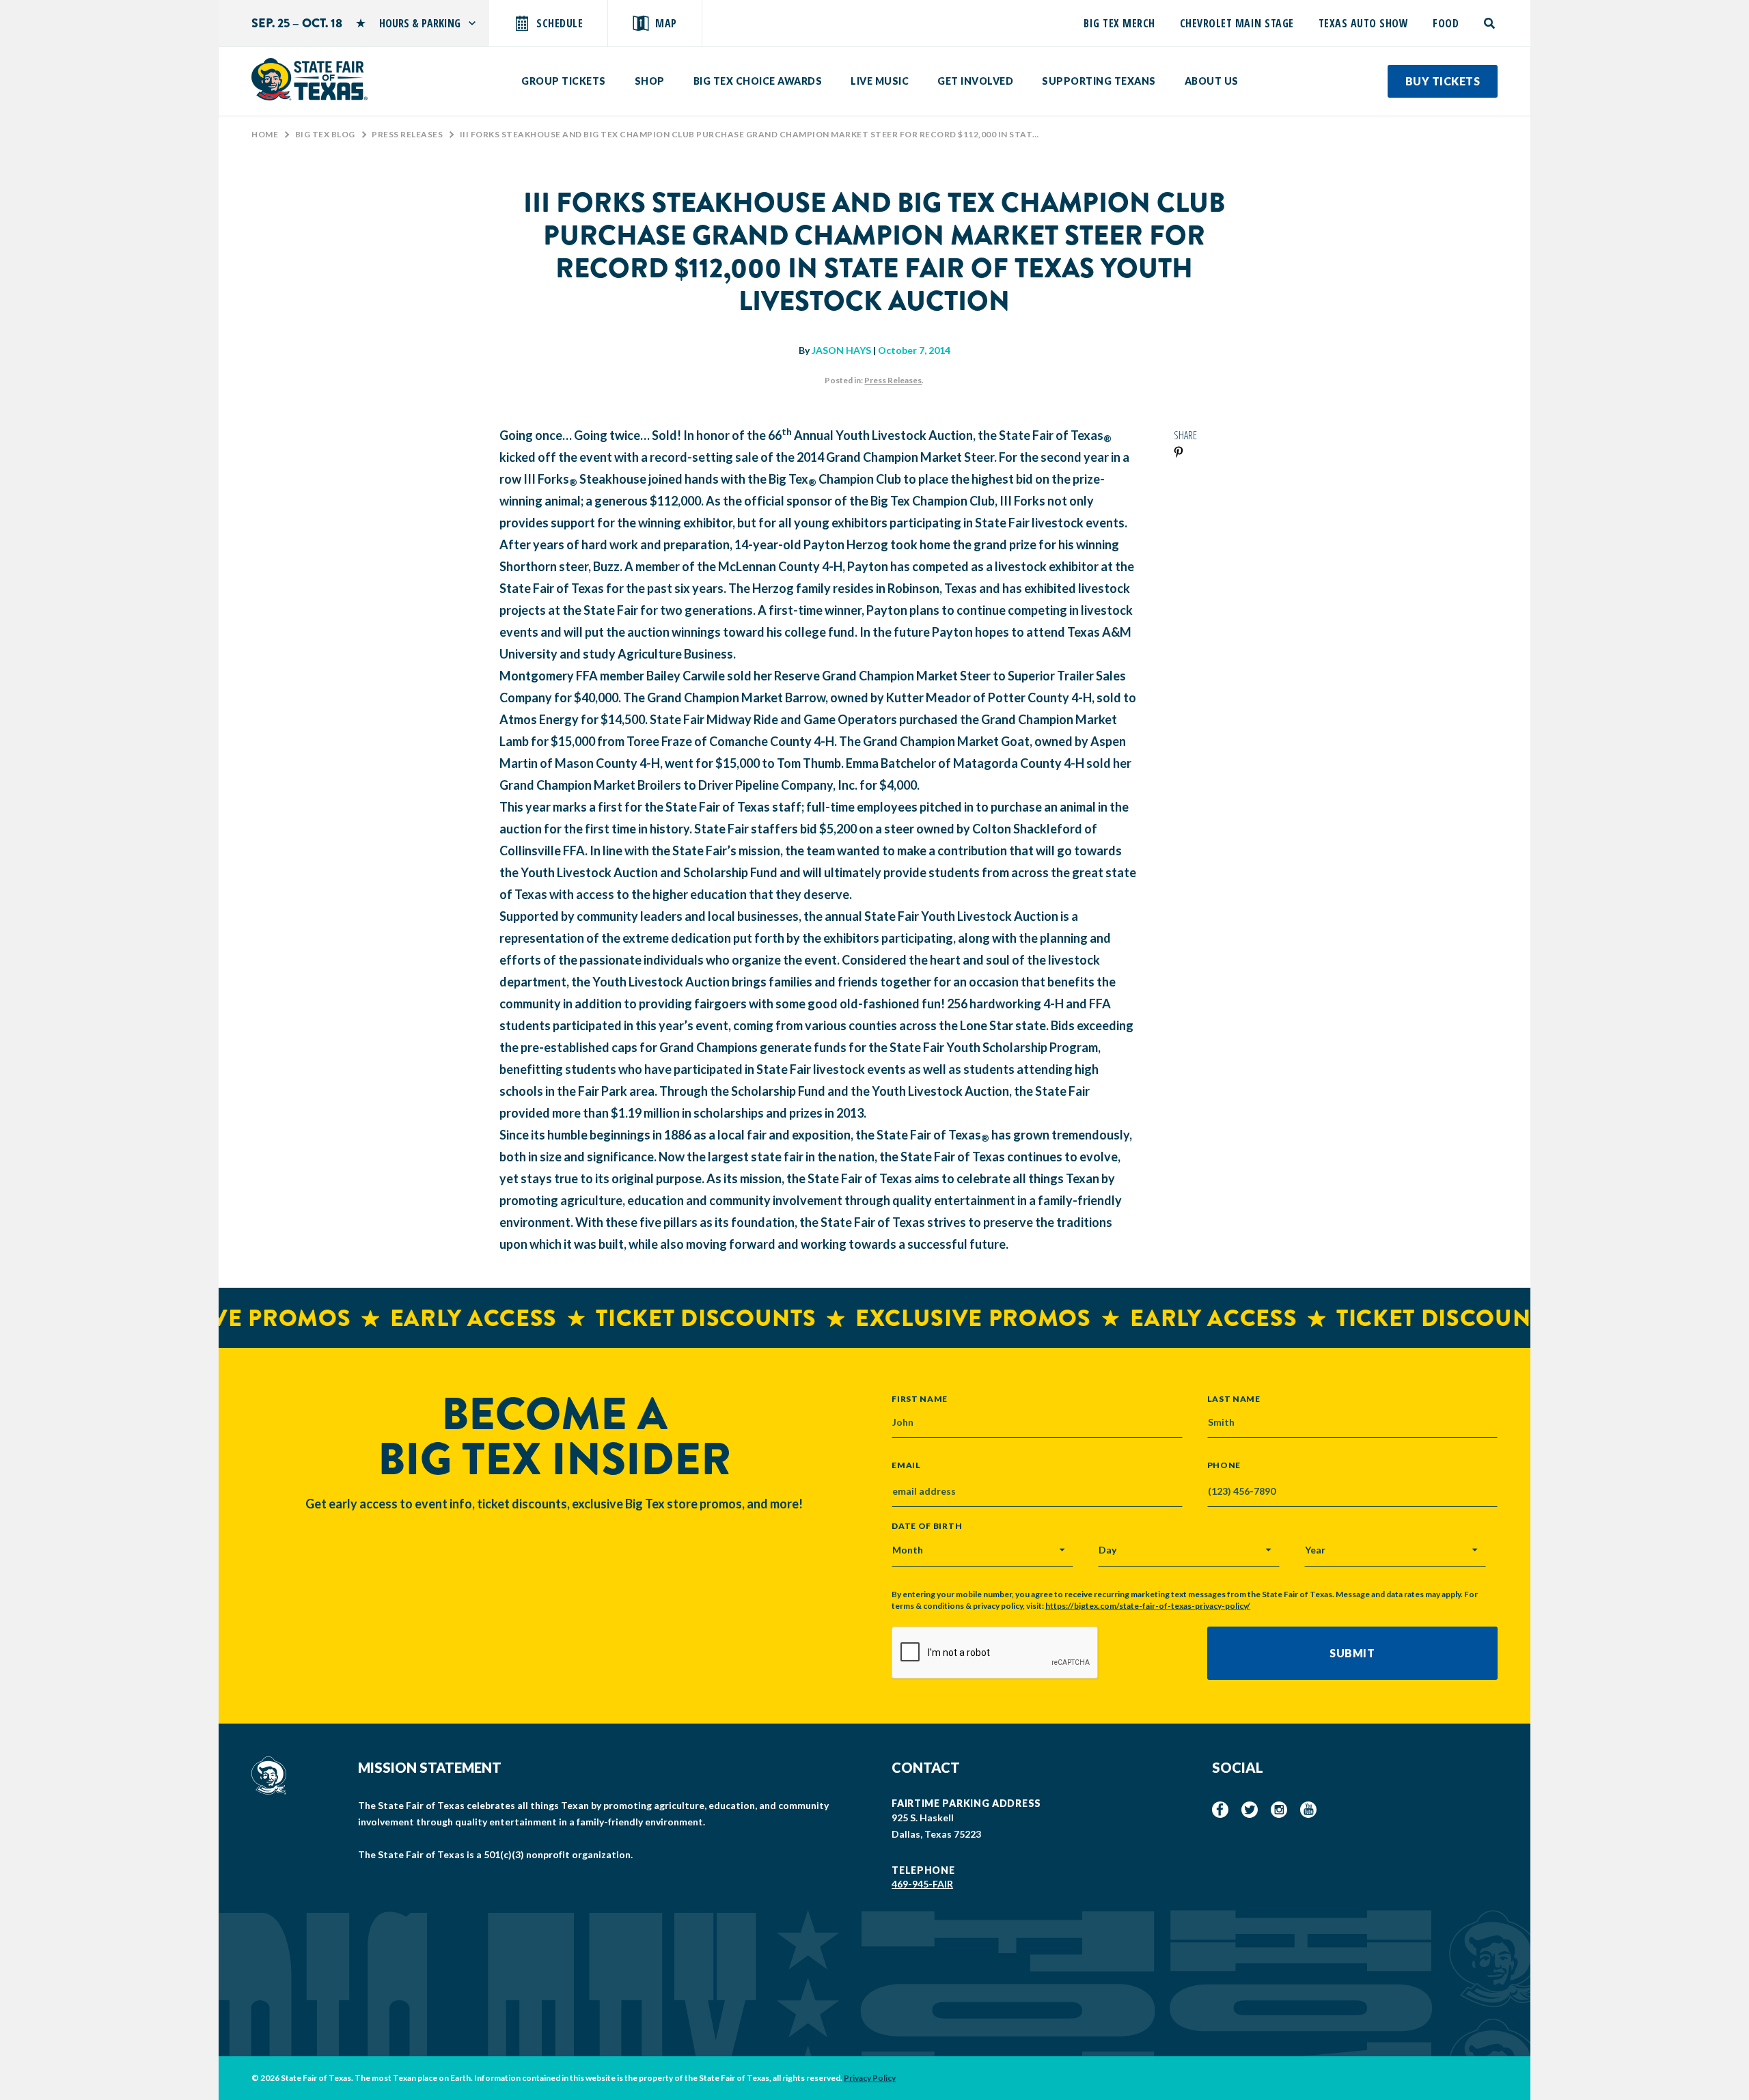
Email (906, 1465)
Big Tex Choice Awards (758, 81)
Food (1446, 23)
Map (666, 23)
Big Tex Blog (325, 134)
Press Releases (407, 134)
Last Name (1234, 1398)
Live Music (880, 81)
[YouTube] (1308, 1810)
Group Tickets (564, 81)
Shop (650, 81)
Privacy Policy (870, 2078)
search (1490, 23)
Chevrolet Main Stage (1237, 23)
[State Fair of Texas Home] (309, 79)
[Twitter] (1250, 1810)
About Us (1212, 81)
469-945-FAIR (922, 1884)
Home (265, 134)
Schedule (560, 23)
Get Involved (975, 81)
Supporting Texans (1099, 81)
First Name (920, 1398)
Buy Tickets (1443, 81)
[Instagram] (1279, 1810)
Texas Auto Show (1364, 23)
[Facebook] (1220, 1810)
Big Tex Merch (1119, 23)
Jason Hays (841, 350)
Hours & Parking (420, 23)
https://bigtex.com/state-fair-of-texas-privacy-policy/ (1148, 1606)
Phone (1224, 1465)
